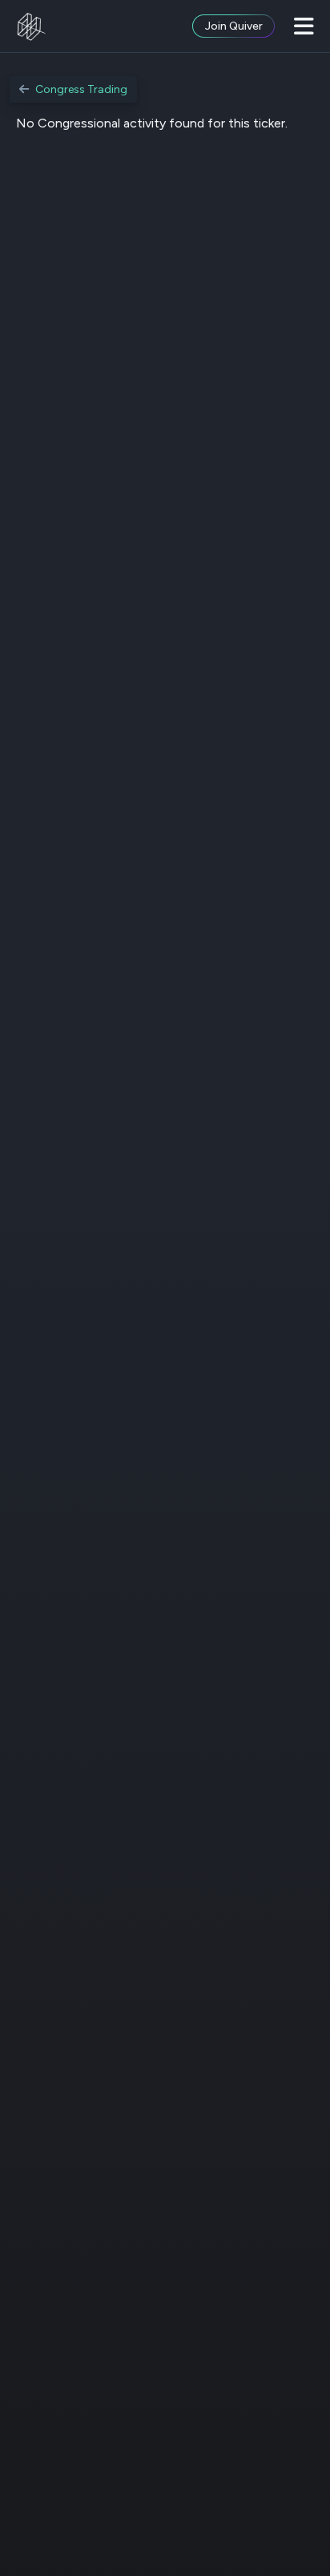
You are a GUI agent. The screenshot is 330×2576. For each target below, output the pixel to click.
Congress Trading (81, 89)
